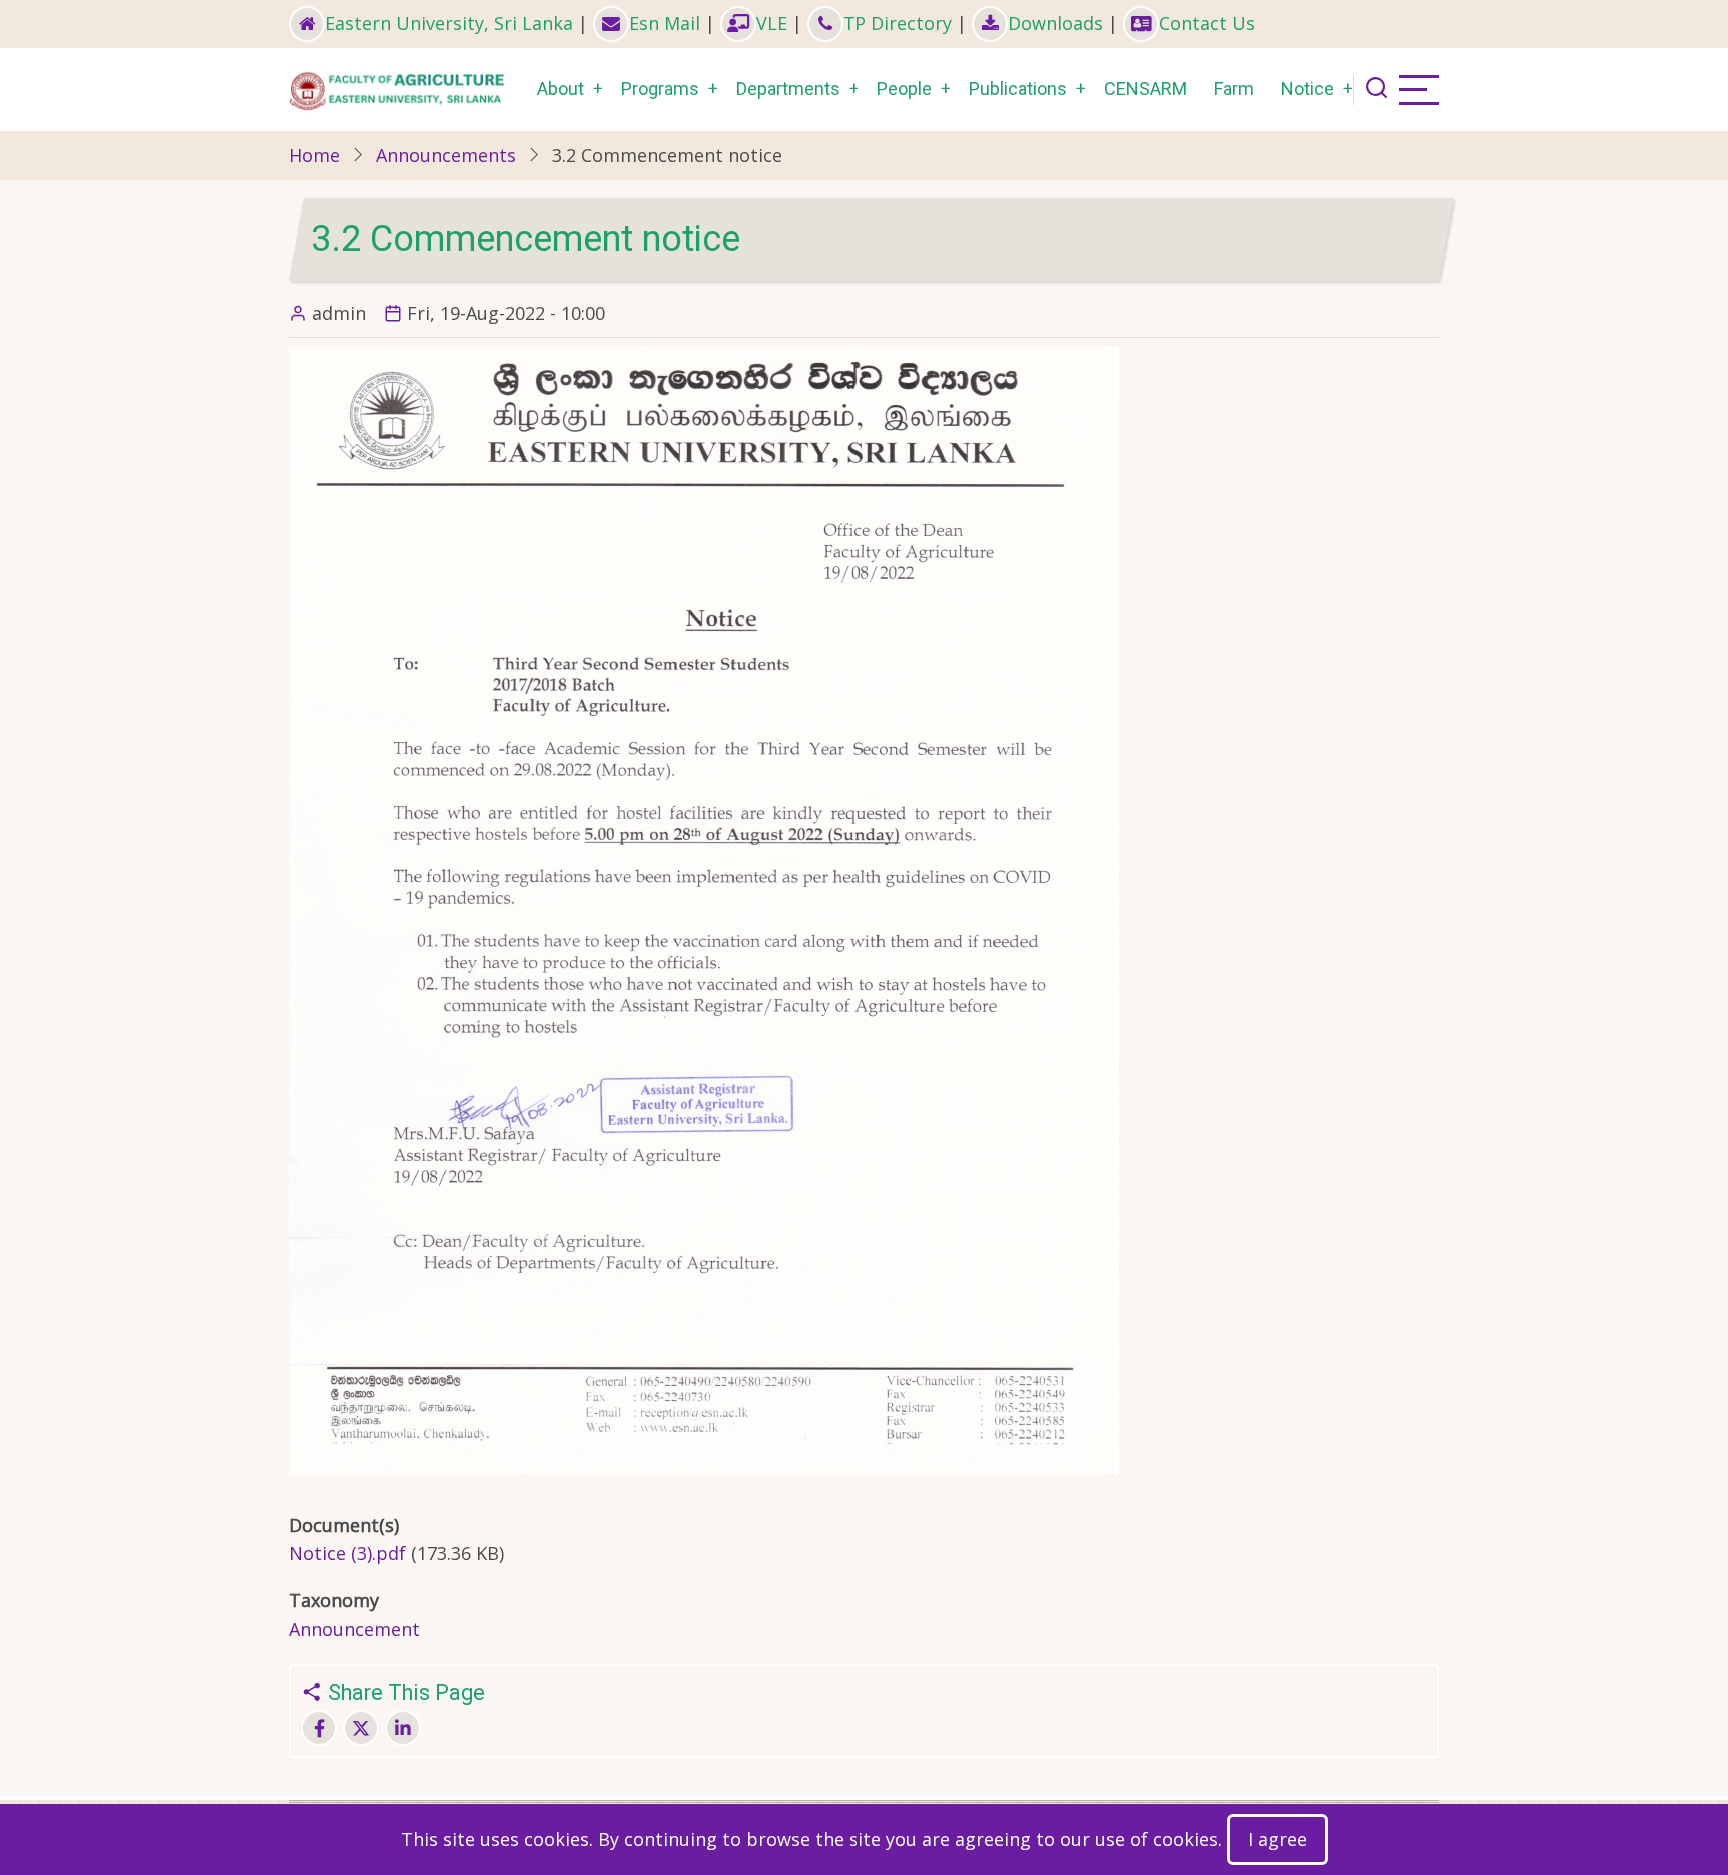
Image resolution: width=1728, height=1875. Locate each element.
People (904, 88)
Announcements (446, 155)
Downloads (1055, 23)
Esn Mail (664, 23)
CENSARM (1145, 88)
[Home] (399, 87)
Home (314, 155)
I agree (1277, 1839)
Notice (1307, 88)
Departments (788, 88)
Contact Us (1207, 23)
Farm (1234, 88)
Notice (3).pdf (347, 1553)
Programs (660, 88)
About (560, 88)
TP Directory (897, 23)
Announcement (354, 1629)
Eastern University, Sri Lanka (449, 23)
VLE (771, 23)
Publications (1018, 88)
